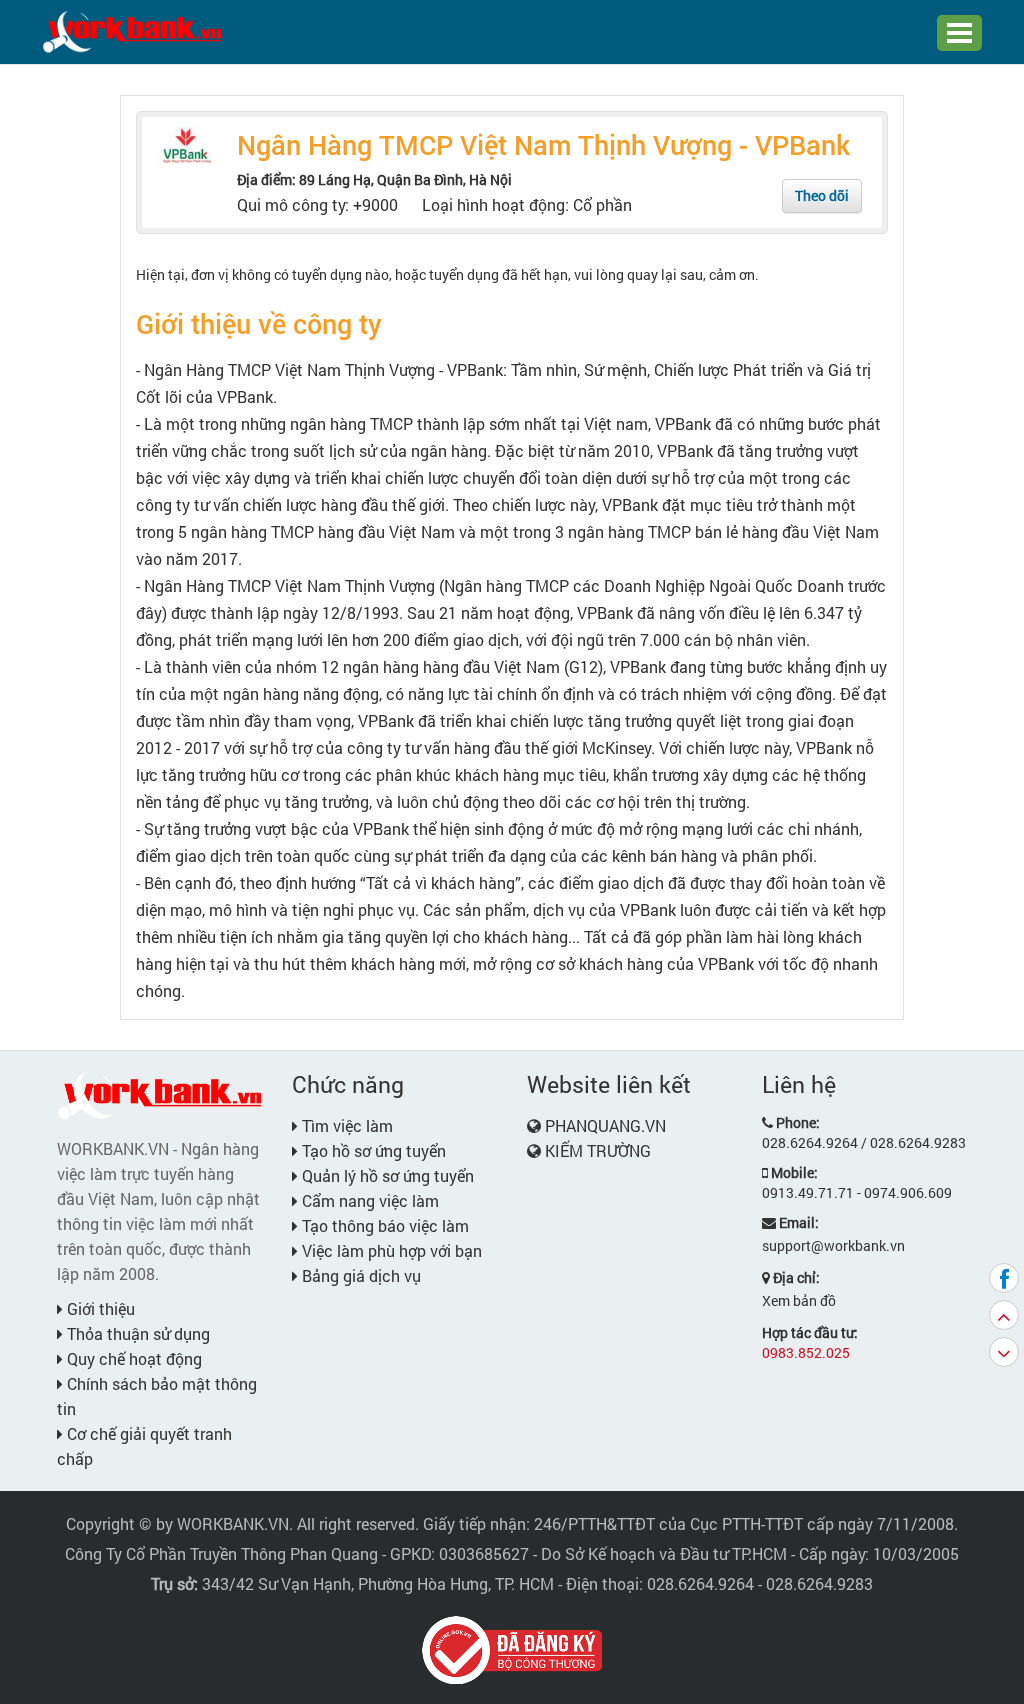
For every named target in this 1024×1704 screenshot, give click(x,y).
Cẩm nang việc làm (368, 1200)
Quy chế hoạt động (132, 1358)
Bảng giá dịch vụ (359, 1275)
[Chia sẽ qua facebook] (1004, 1278)
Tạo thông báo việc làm (383, 1225)
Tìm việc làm (345, 1125)
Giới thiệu (99, 1308)
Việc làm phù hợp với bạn (390, 1250)
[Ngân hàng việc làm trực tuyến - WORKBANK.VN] (132, 30)
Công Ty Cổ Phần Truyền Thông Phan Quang (221, 1553)
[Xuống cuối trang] (1004, 1352)
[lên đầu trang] (1004, 1315)
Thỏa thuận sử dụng (136, 1333)
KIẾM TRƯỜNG (598, 1150)
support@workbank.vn (833, 1245)
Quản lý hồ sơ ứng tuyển (386, 1175)
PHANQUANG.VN (605, 1125)
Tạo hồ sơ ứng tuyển (372, 1150)
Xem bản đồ (799, 1300)
